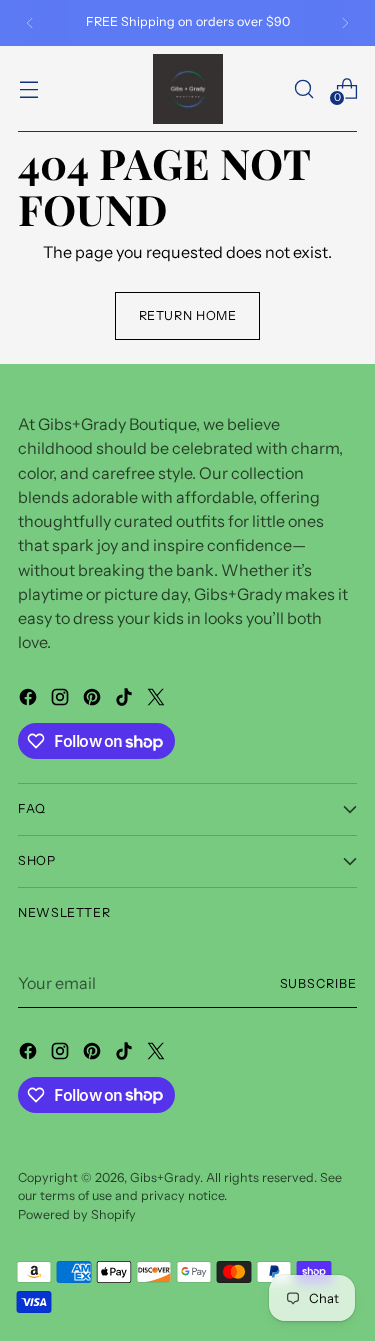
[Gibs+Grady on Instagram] (62, 700)
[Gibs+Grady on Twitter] (158, 700)
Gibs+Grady (165, 1177)
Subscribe (318, 983)
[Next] (345, 23)
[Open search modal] (303, 88)
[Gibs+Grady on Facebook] (30, 700)
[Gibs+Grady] (188, 89)
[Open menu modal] (28, 88)
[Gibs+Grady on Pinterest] (94, 700)
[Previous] (30, 23)
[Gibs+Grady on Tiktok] (126, 700)
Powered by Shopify (77, 1214)
